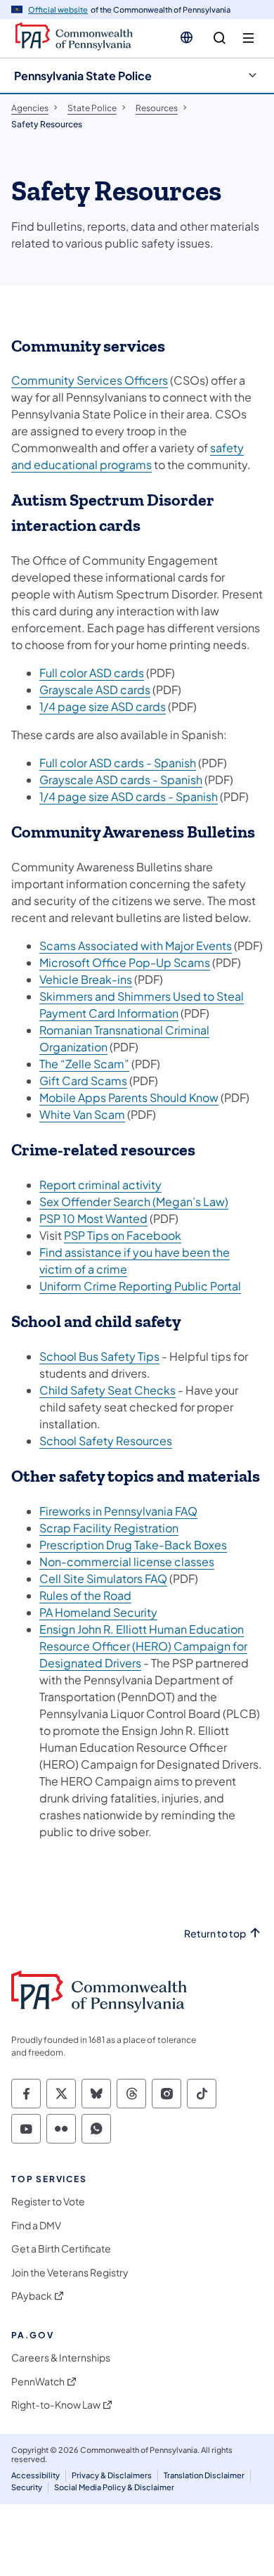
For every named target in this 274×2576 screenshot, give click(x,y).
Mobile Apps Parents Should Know (129, 1097)
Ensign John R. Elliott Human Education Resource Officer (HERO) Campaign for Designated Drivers (143, 1646)
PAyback (32, 2296)
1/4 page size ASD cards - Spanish (129, 796)
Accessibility (35, 2475)
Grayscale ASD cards (95, 690)
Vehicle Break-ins (86, 979)
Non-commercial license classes (127, 1562)
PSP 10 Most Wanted (93, 1218)
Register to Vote (48, 2202)
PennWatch (38, 2382)
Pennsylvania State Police (83, 76)
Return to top (215, 1934)
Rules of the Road (85, 1595)
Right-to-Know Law (56, 2405)
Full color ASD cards (92, 673)
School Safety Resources (106, 1441)
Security (27, 2487)
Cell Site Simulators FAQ (103, 1578)
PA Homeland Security (98, 1612)
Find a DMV (36, 2225)
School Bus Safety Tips (99, 1356)
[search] (220, 38)
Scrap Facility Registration (109, 1528)
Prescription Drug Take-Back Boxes (133, 1545)
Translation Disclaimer (204, 2475)
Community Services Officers (90, 380)
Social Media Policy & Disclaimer (114, 2487)
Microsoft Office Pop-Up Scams (125, 962)
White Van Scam (82, 1114)
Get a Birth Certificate (61, 2249)
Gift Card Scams (83, 1081)
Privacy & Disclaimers (112, 2475)
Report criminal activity (100, 1185)
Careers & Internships (61, 2358)
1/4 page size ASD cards (103, 706)
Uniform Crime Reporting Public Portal (140, 1286)
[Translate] (187, 37)
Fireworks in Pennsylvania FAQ (118, 1511)
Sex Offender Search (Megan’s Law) (134, 1202)
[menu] (248, 38)
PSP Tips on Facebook (123, 1235)
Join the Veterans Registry (70, 2273)
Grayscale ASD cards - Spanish (121, 780)
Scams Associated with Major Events (136, 946)
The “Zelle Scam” (84, 1064)
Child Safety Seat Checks (107, 1390)
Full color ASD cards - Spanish (118, 763)
